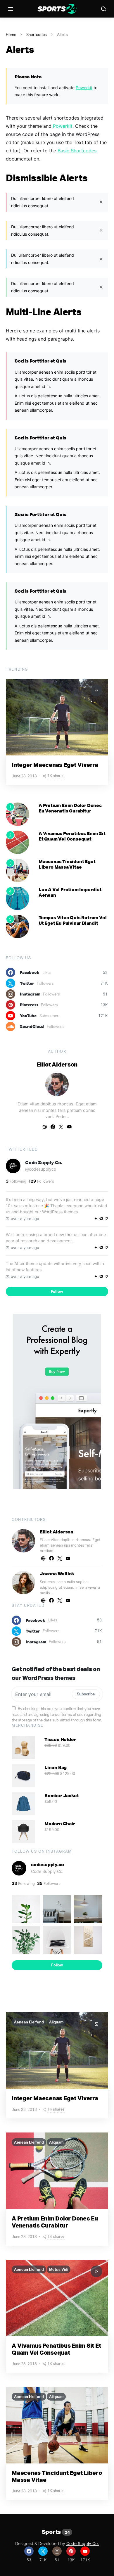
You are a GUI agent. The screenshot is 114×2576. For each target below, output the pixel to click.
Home (11, 34)
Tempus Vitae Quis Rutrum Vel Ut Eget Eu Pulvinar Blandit (72, 920)
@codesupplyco (41, 1169)
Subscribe (86, 1694)
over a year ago (25, 1219)
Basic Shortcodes (77, 151)
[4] (18, 898)
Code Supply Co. (44, 1162)
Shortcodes (37, 34)
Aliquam (56, 2022)
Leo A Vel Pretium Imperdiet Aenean (70, 892)
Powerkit (84, 88)
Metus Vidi (59, 2269)
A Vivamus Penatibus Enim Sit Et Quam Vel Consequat (72, 836)
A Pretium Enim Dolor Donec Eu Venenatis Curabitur (70, 808)
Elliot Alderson (57, 1064)
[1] (18, 814)
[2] (18, 842)
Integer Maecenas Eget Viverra (55, 765)
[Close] (101, 202)
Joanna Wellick (57, 1573)
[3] (18, 870)
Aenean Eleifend (29, 2022)
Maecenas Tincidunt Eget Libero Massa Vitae (67, 864)
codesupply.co (47, 1864)
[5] (18, 926)
